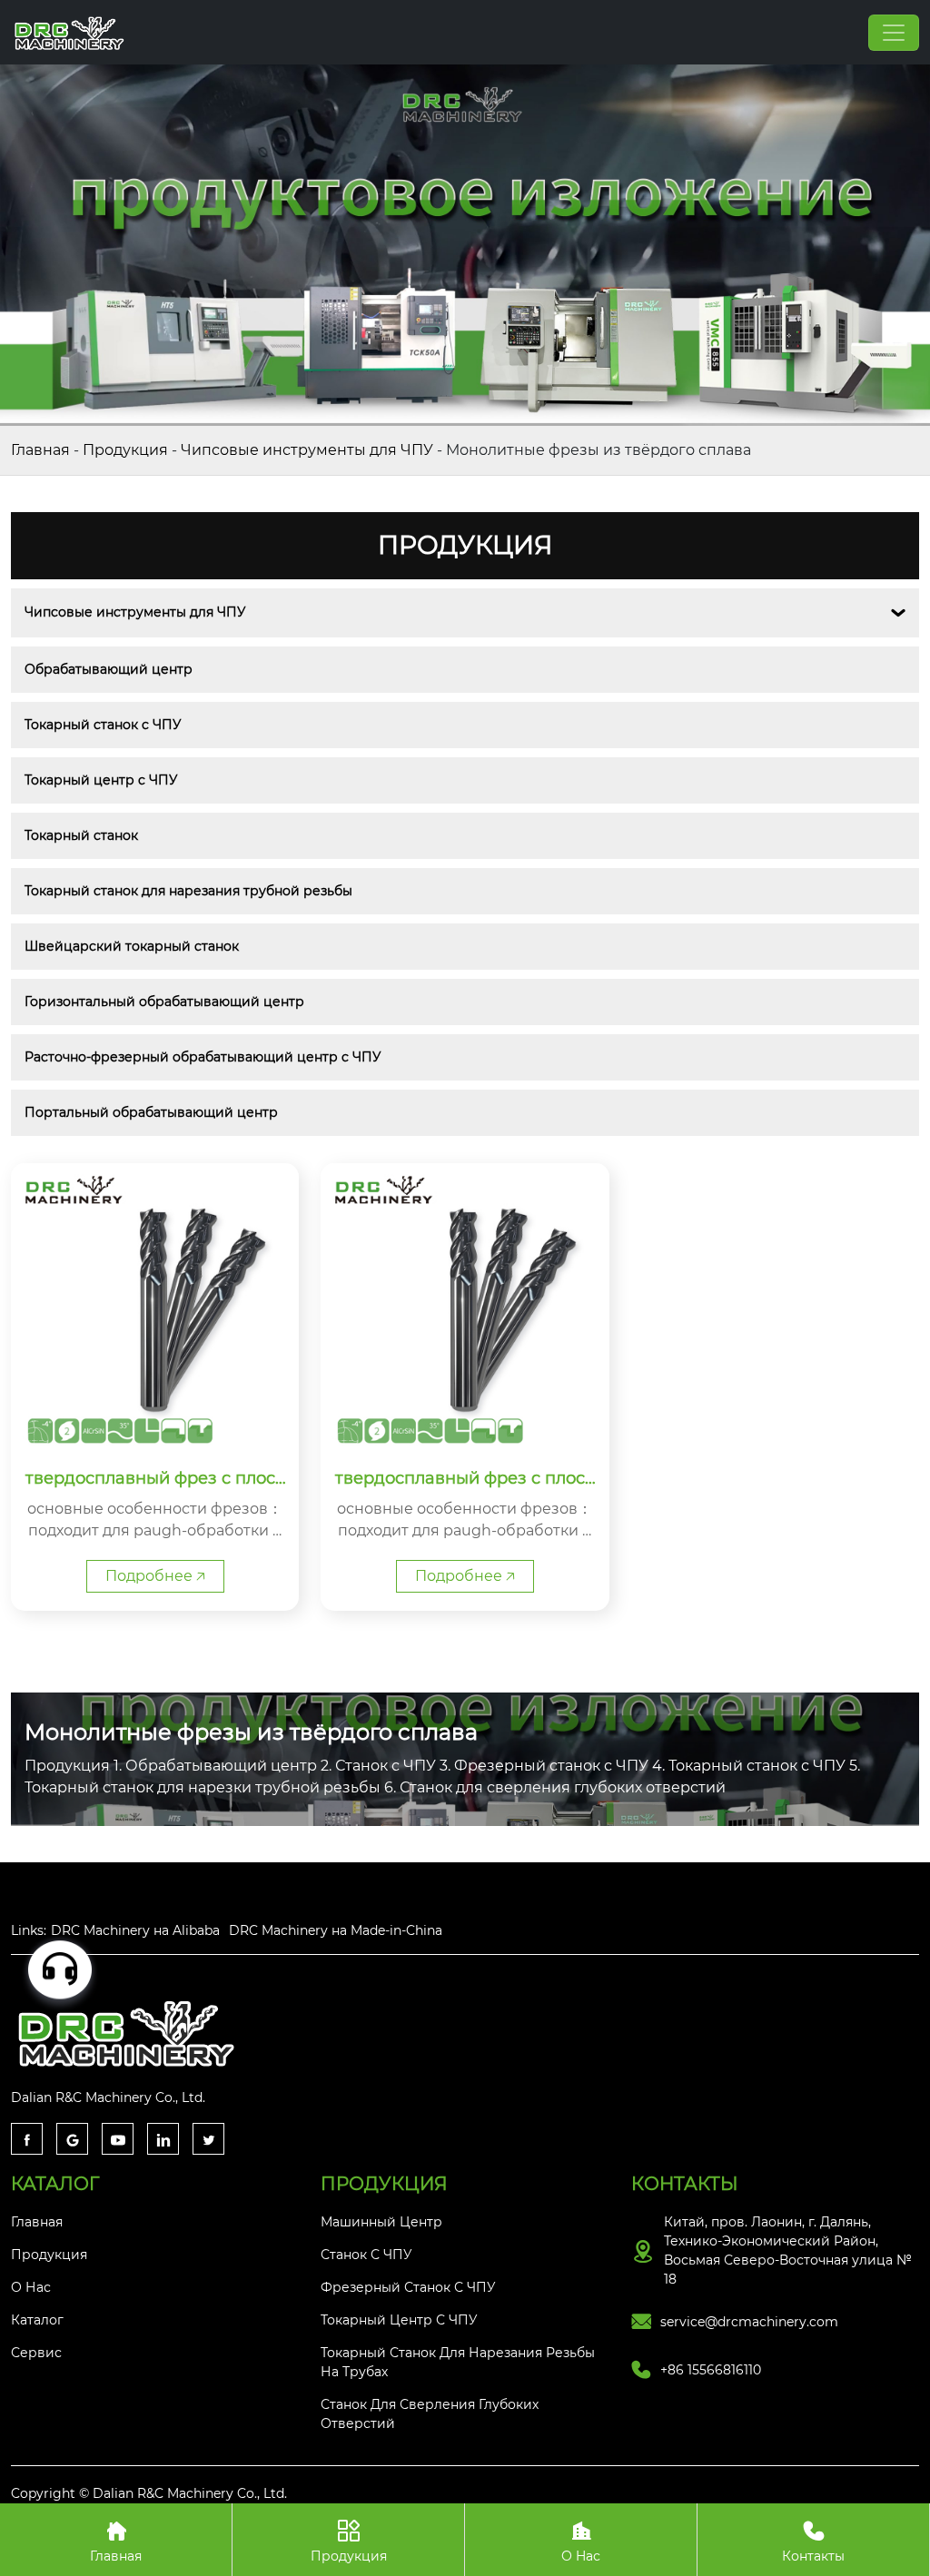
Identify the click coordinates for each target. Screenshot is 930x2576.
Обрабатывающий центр (109, 669)
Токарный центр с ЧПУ (101, 780)
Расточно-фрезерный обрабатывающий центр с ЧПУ (203, 1057)
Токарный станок (81, 835)
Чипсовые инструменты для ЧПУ (307, 450)
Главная (40, 450)
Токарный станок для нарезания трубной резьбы (188, 891)
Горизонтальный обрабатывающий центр (164, 1002)
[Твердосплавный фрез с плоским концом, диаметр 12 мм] (155, 1307)
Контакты (813, 2542)
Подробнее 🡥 (155, 1576)
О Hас (581, 2542)
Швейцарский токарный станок (132, 946)
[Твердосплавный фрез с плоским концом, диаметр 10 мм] (465, 1307)
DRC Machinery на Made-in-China (336, 1930)
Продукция (125, 450)
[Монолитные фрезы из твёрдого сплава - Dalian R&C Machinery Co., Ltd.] (71, 32)
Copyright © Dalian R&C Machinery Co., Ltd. (149, 2493)
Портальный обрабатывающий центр (151, 1112)
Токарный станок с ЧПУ (103, 725)
